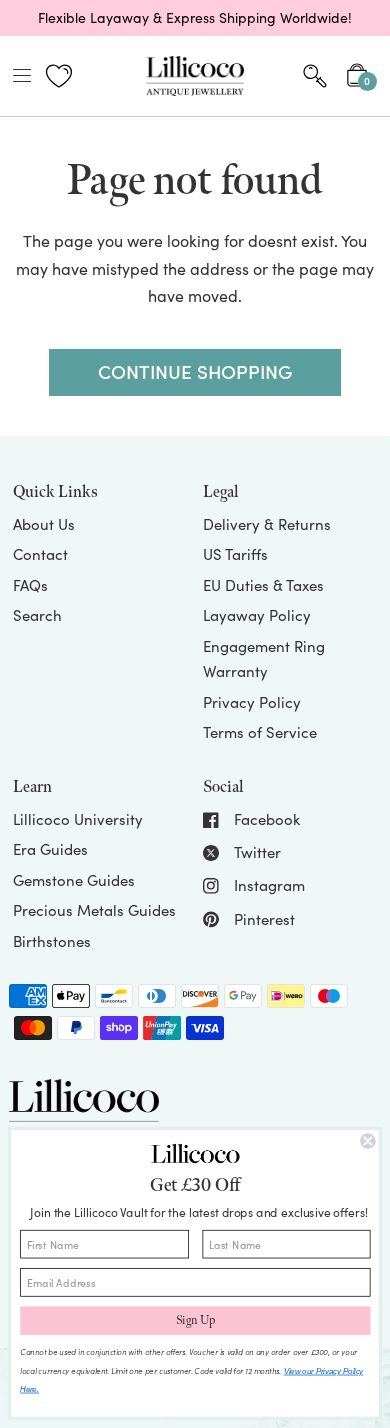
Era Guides (50, 849)
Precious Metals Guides (94, 910)
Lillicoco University (78, 819)
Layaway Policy (257, 615)
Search (37, 615)
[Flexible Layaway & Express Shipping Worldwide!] (195, 18)
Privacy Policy (252, 702)
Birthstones (52, 941)
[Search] (315, 76)
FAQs (30, 585)
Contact (40, 554)
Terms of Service (260, 732)
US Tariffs (235, 554)
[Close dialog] (367, 1141)
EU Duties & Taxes (263, 585)
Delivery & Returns (267, 524)
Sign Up (196, 1321)
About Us (44, 524)
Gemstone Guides (74, 880)
